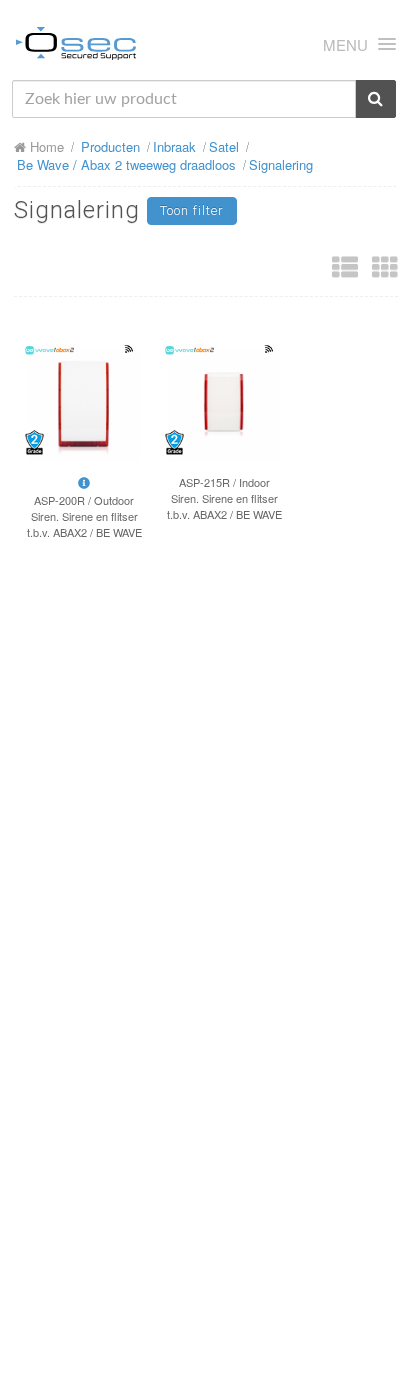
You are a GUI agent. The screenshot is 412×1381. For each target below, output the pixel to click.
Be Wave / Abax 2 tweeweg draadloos (126, 164)
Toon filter (192, 210)
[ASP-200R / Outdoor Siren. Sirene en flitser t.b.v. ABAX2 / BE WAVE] (84, 405)
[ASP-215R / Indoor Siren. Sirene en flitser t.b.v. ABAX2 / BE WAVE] (224, 405)
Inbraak (174, 146)
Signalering (281, 164)
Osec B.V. (76, 47)
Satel (224, 146)
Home (45, 146)
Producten (110, 146)
